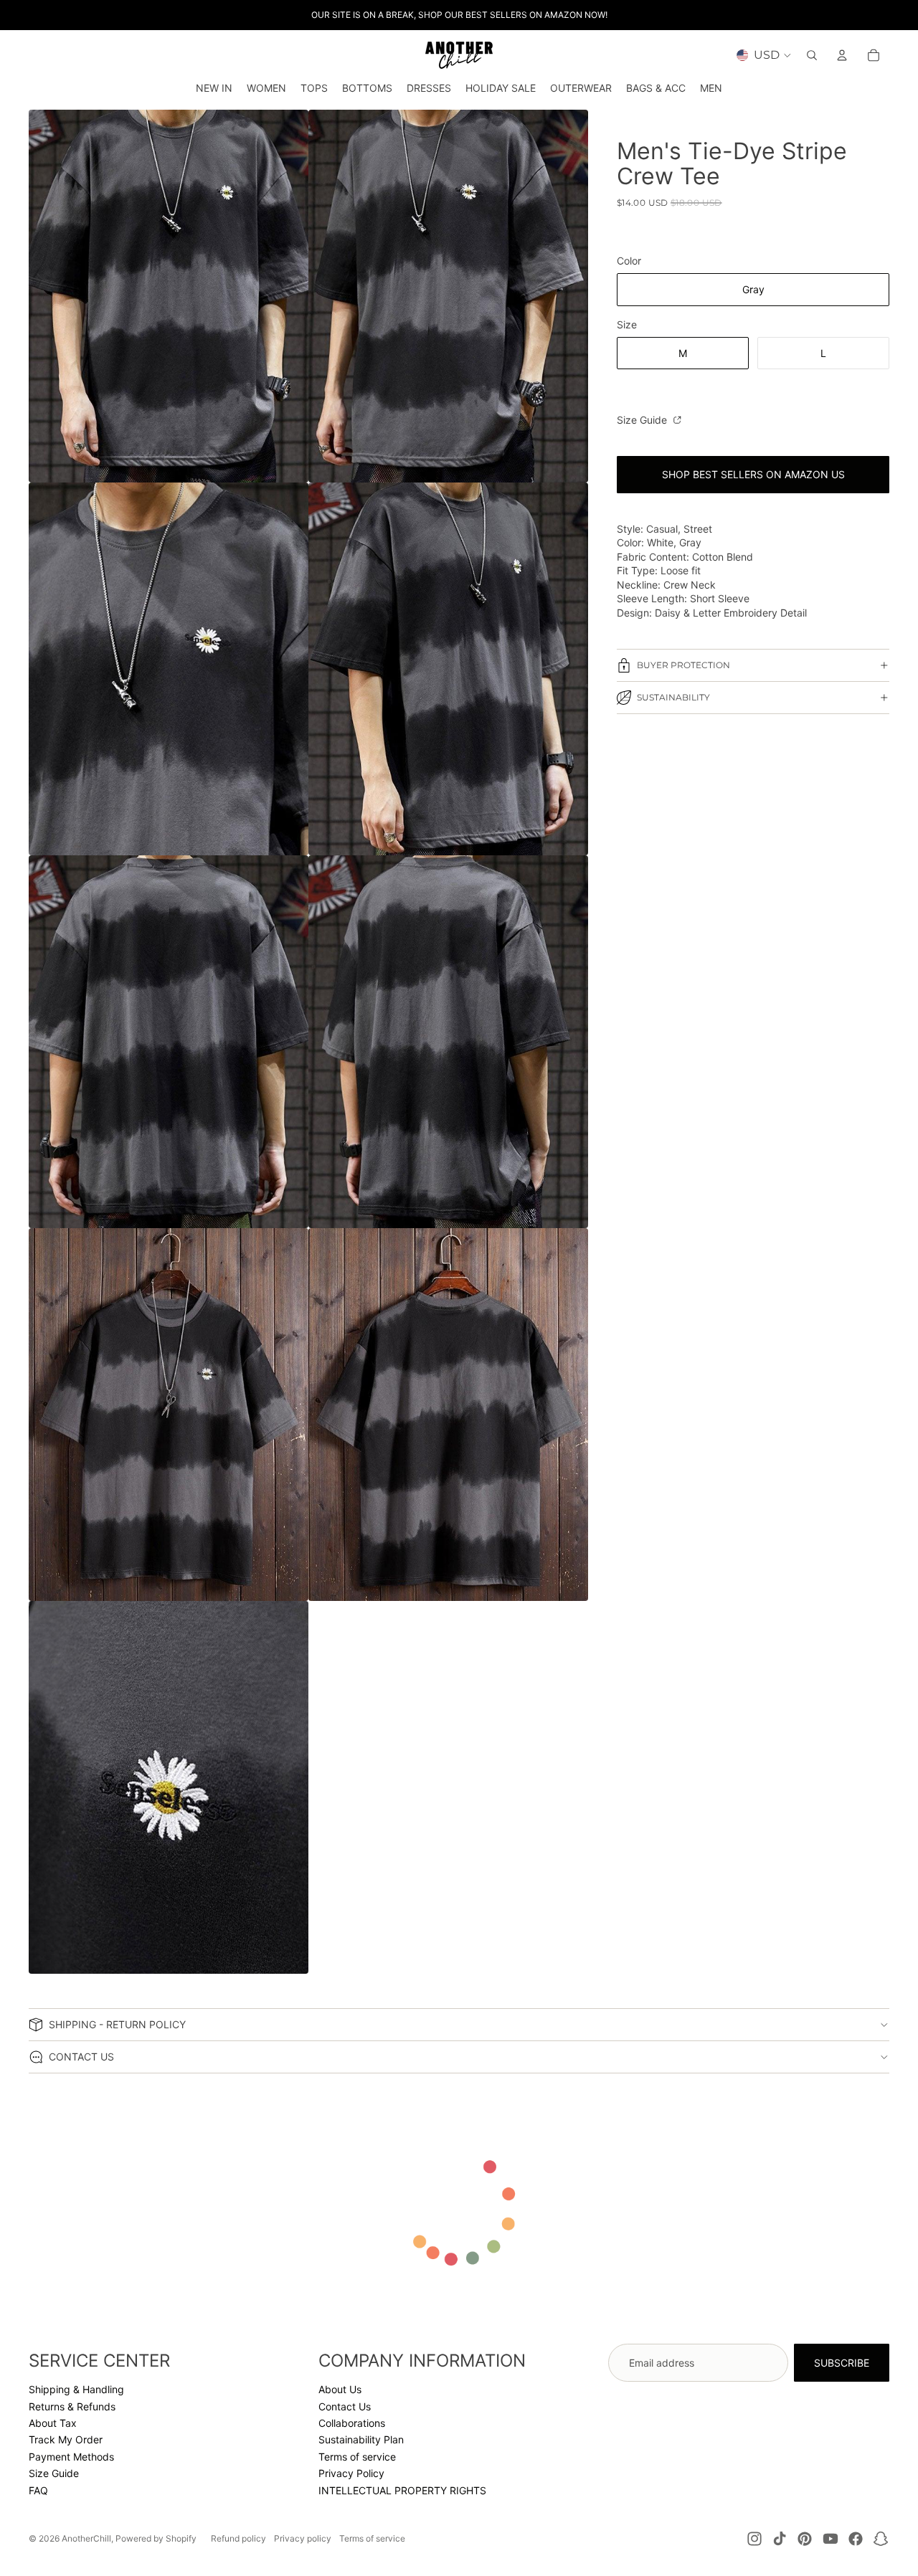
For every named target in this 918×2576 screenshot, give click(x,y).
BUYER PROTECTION (683, 665)
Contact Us (345, 2406)
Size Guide (643, 420)
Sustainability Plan (361, 2439)
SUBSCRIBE (842, 2363)
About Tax (53, 2423)
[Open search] (812, 55)
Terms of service (357, 2457)
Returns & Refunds (72, 2406)
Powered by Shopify (156, 2538)
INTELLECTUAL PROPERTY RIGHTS (402, 2490)
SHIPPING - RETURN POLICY (117, 2024)
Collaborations (352, 2423)
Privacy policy (303, 2538)
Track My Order (66, 2439)
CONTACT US (81, 2057)
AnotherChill (86, 2538)
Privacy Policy (351, 2473)
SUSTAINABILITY (673, 697)
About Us (340, 2389)
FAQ (38, 2490)
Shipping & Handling (76, 2389)
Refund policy (238, 2538)
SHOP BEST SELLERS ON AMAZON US (753, 474)
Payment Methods (71, 2457)
